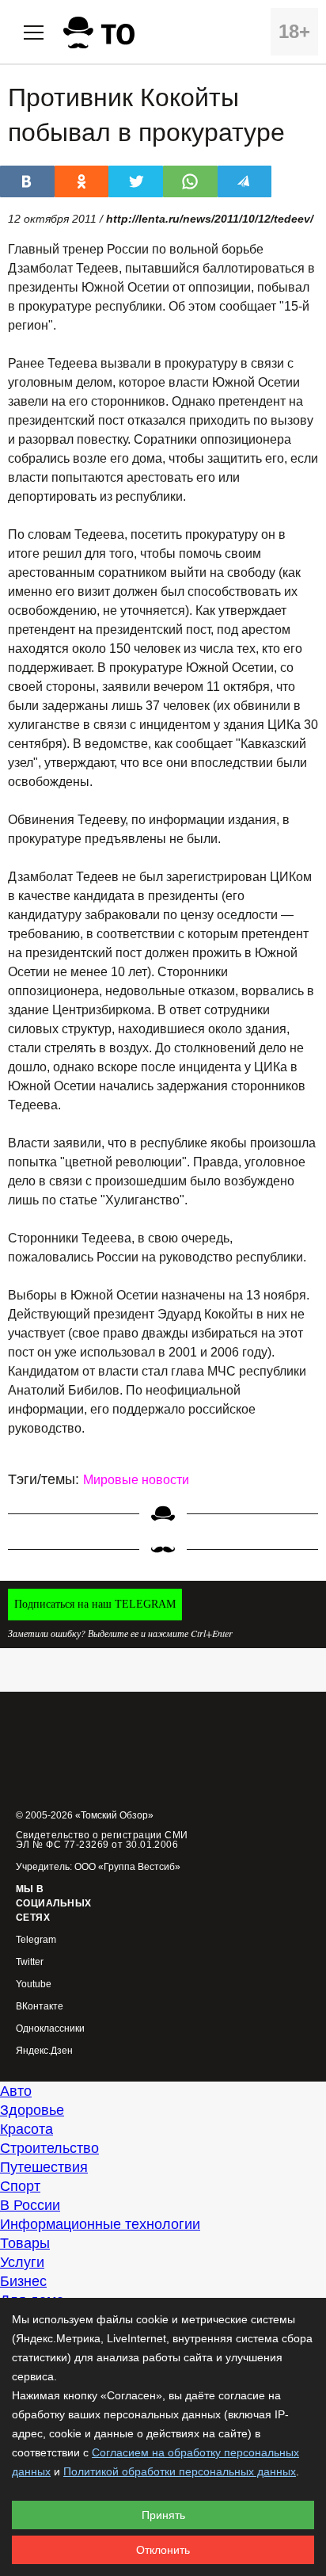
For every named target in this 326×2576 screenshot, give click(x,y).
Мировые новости (136, 1480)
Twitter (30, 1962)
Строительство (49, 2148)
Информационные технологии (100, 2224)
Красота (27, 2129)
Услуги (22, 2262)
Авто (16, 2091)
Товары (25, 2243)
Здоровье (32, 2110)
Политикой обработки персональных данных (180, 2471)
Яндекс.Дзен (44, 2051)
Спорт (20, 2186)
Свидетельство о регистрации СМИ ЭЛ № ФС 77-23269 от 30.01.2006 (102, 1840)
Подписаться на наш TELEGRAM (95, 1604)
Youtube (34, 1984)
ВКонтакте (40, 2007)
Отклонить (163, 2550)
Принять (163, 2515)
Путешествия (44, 2167)
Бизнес (23, 2281)
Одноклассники (50, 2029)
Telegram (36, 1940)
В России (30, 2205)
